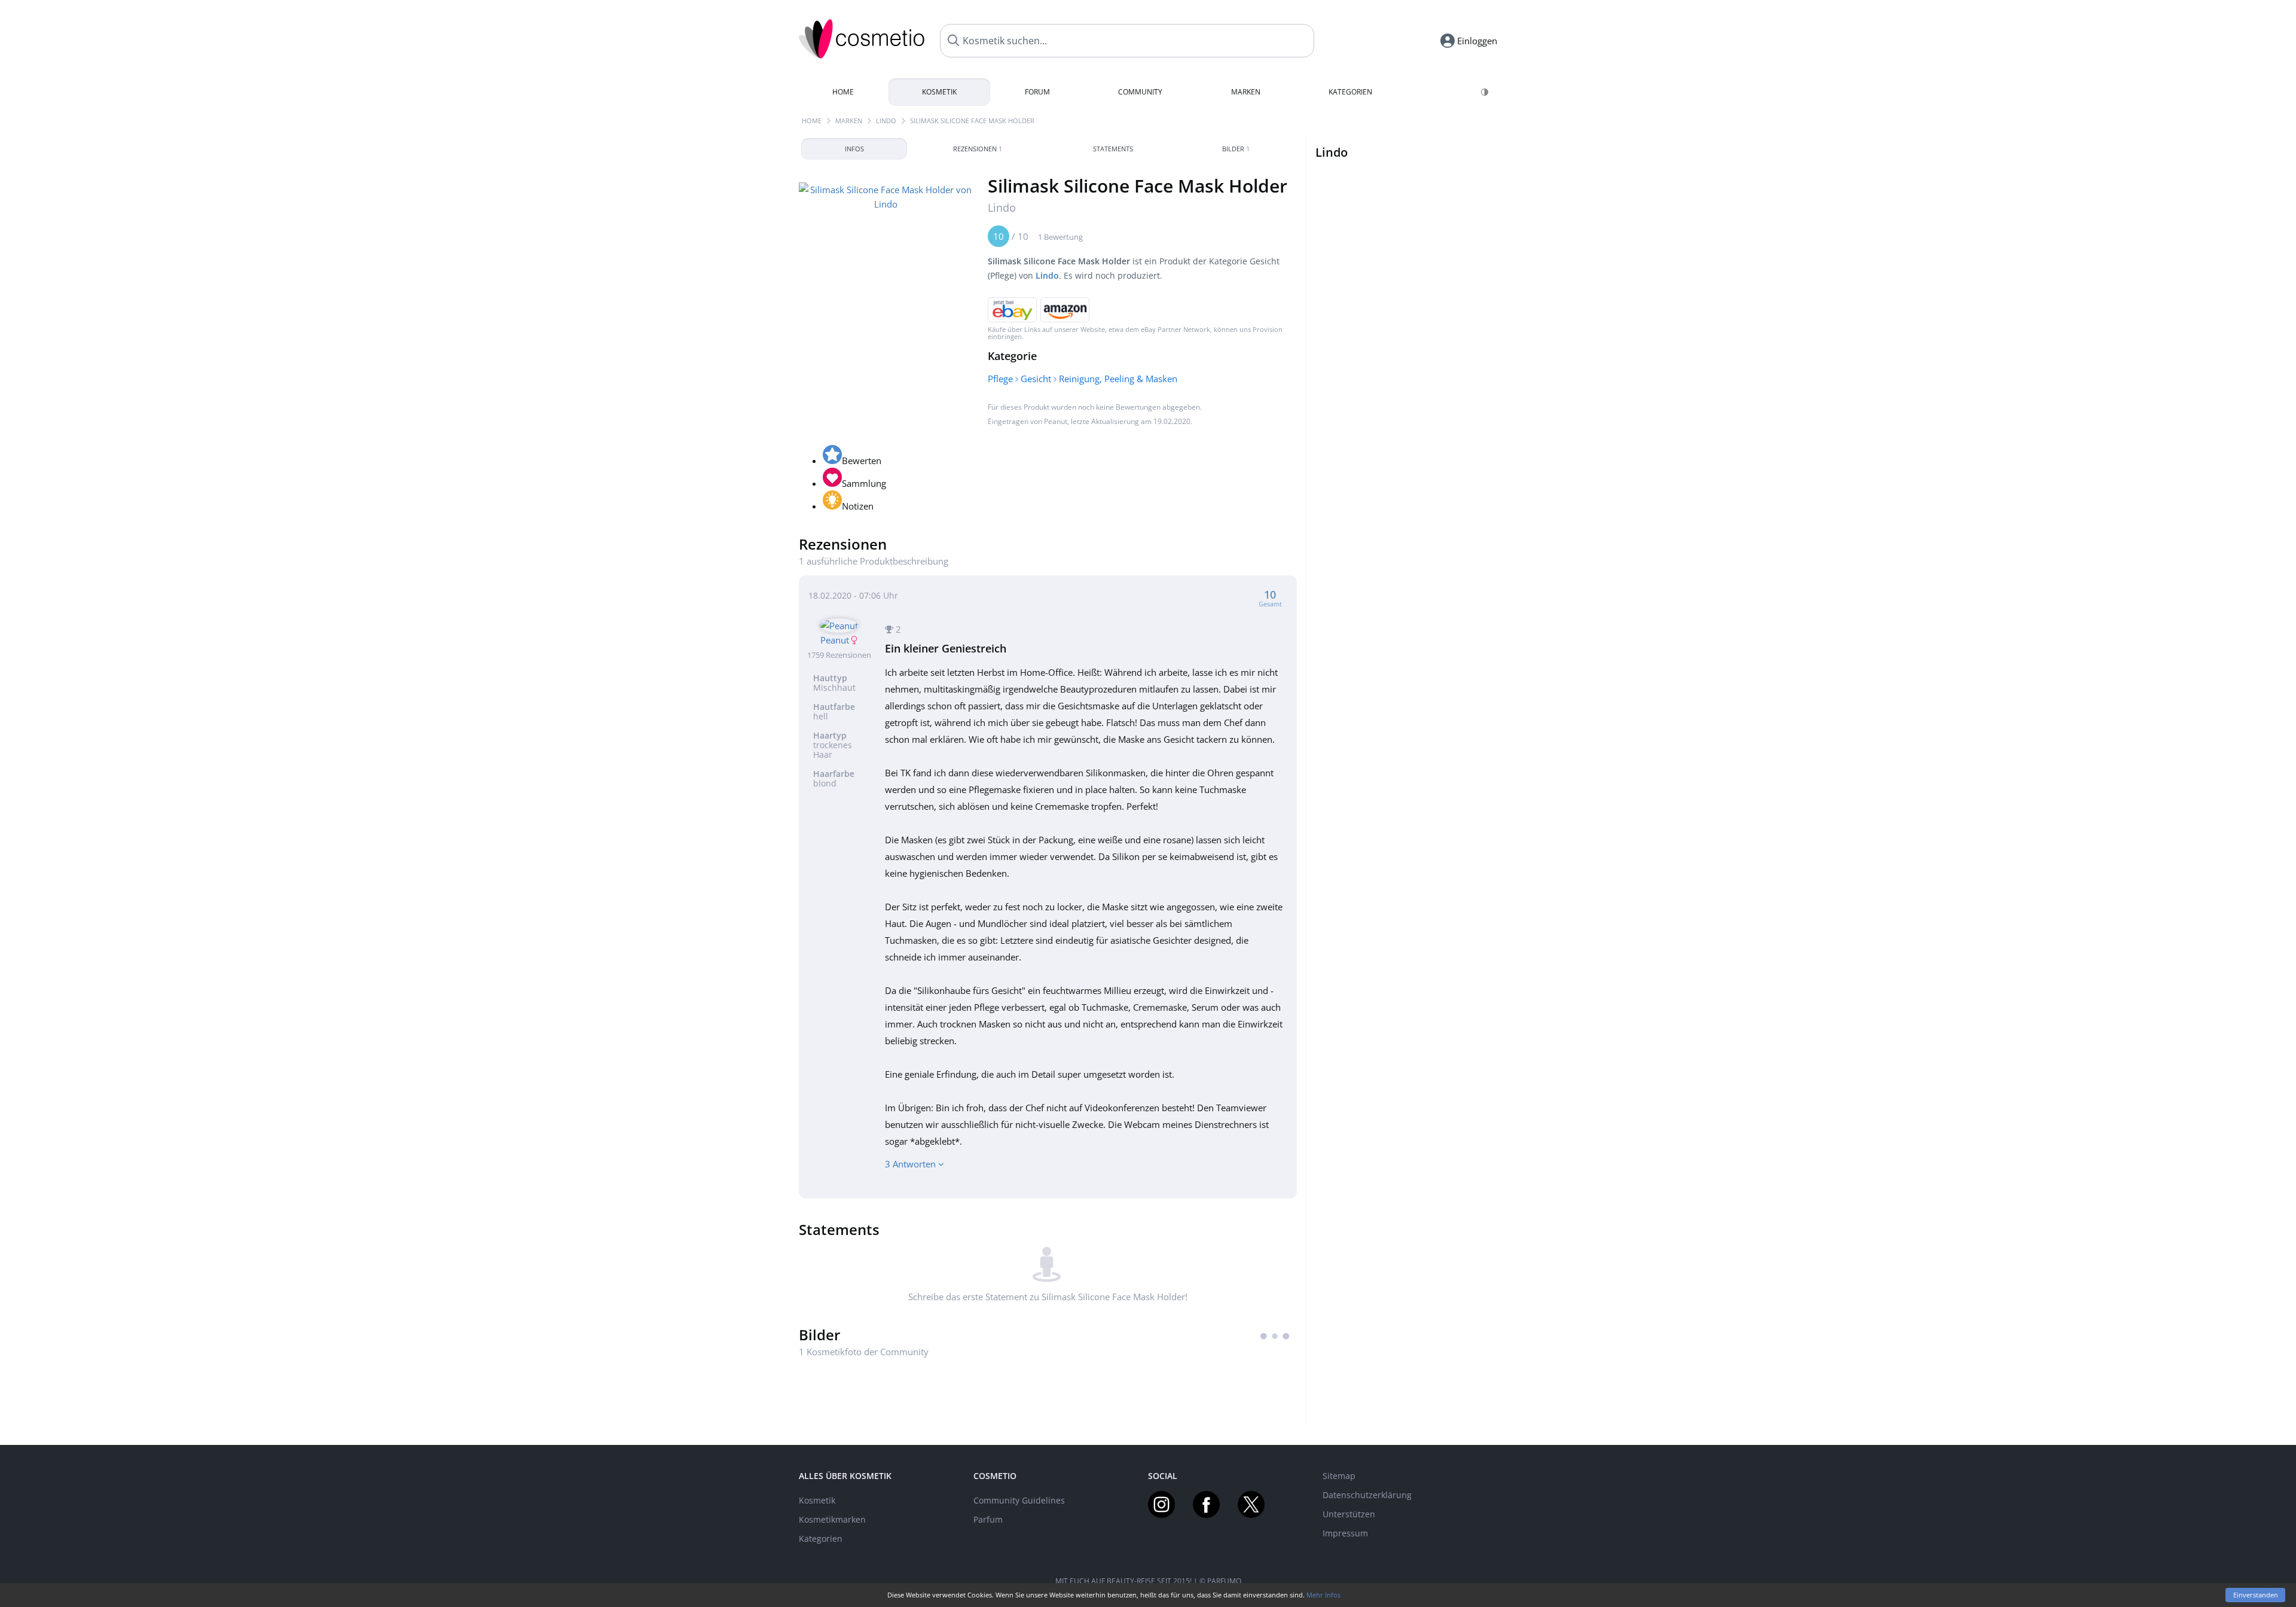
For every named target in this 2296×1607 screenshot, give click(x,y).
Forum (1037, 92)
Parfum (988, 1519)
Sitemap (1339, 1476)
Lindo (886, 121)
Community (1140, 92)
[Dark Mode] (1486, 92)
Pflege (1000, 379)
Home (843, 92)
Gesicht (1036, 379)
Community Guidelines (1019, 1500)
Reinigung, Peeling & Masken (1118, 379)
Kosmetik (939, 92)
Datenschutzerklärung (1367, 1495)
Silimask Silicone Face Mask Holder (972, 121)
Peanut (1056, 421)
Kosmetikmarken (832, 1519)
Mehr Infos (1323, 1595)
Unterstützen (1349, 1514)
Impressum (1345, 1533)
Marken (1246, 92)
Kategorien (1350, 92)
